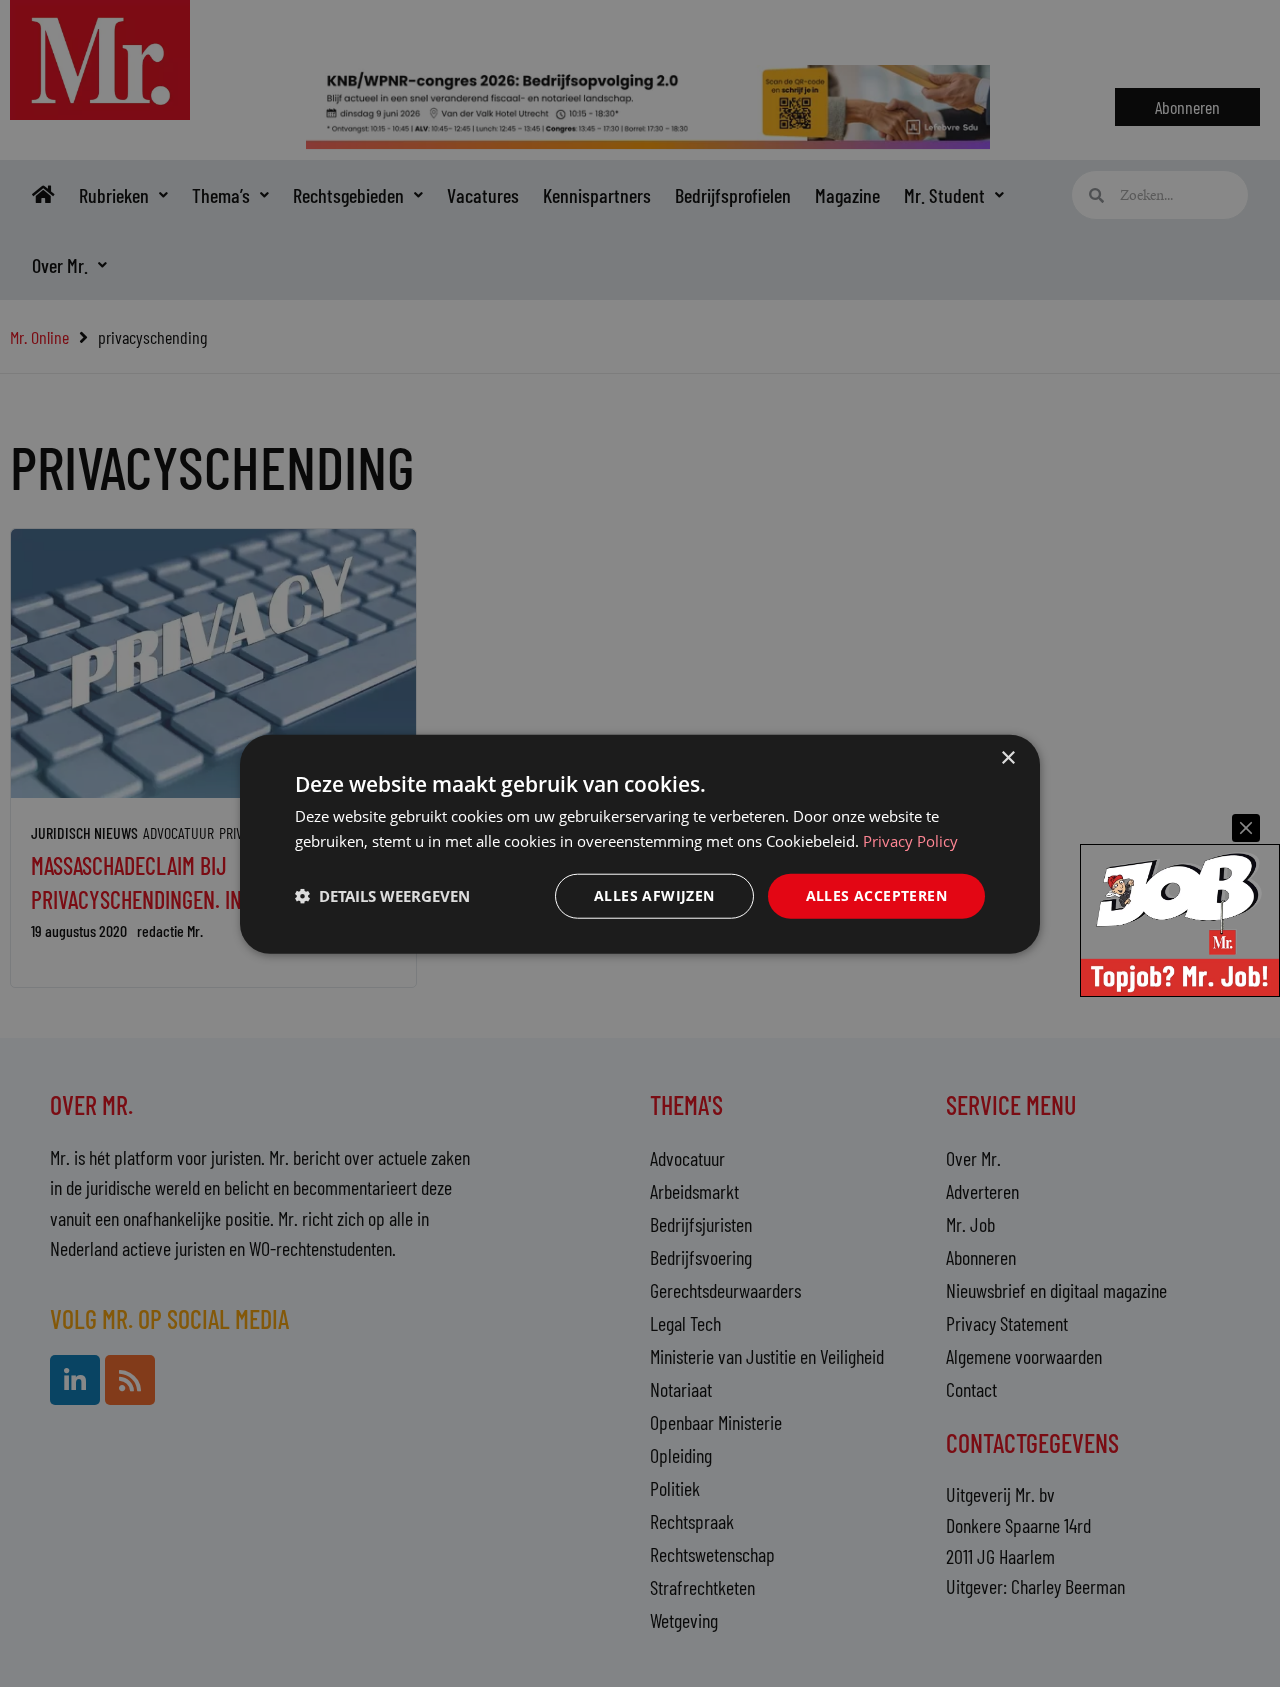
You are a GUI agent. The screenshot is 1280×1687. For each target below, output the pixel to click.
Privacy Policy (910, 840)
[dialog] (640, 843)
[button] (382, 895)
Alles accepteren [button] (876, 894)
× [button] (1007, 757)
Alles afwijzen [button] (654, 894)
